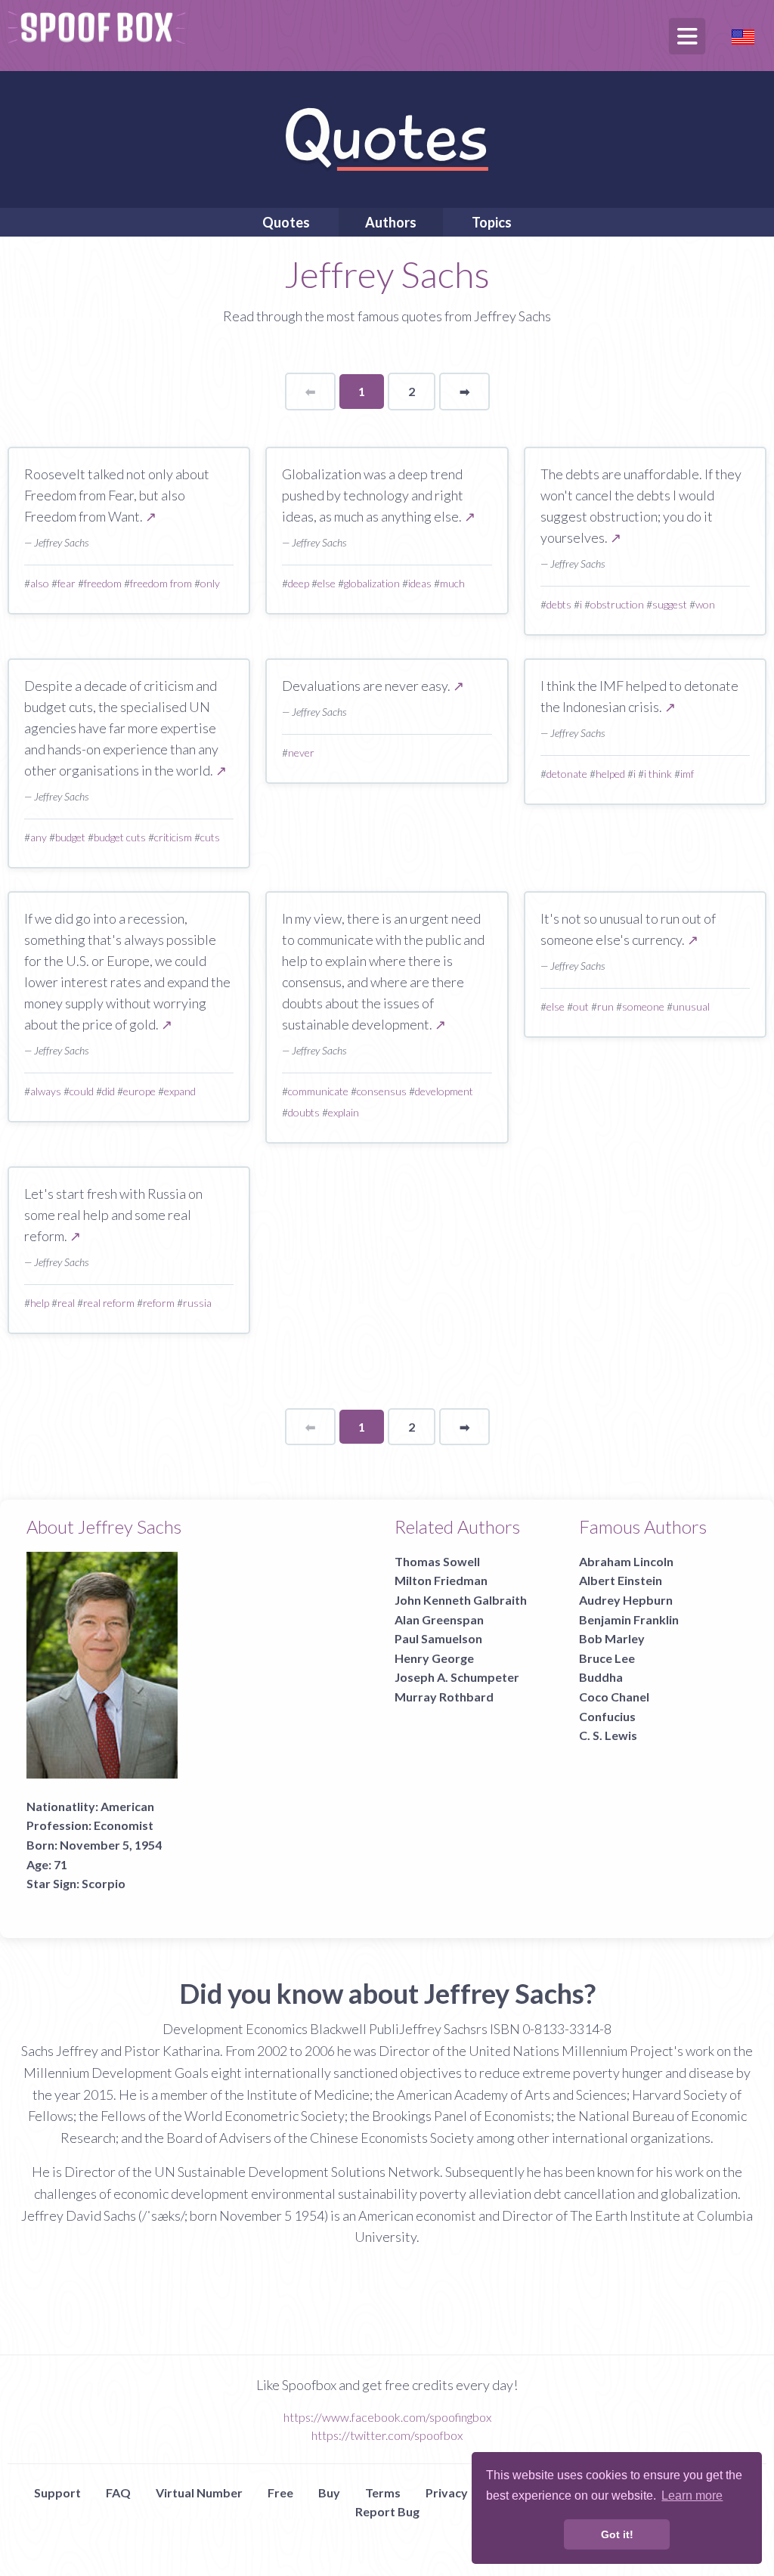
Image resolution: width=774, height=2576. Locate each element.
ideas (420, 583)
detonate (567, 774)
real (66, 1303)
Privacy (447, 2492)
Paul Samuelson (438, 1638)
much (452, 583)
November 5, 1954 (111, 1845)
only (210, 583)
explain (344, 1112)
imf (687, 774)
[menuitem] (286, 222)
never (301, 752)
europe (139, 1091)
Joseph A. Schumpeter (457, 1677)
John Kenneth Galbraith (461, 1600)
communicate (318, 1091)
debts (559, 604)
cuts (210, 837)
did (108, 1091)
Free (280, 2492)
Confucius (607, 1716)
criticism (173, 837)
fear (67, 583)
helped (610, 774)
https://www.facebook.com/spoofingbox (387, 2417)
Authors (391, 222)
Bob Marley (612, 1638)
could (82, 1091)
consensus (382, 1091)
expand (180, 1091)
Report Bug (387, 2511)
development (444, 1091)
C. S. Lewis (608, 1735)
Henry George (434, 1658)
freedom (103, 583)
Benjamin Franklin (629, 1619)
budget (70, 837)
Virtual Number (199, 2492)
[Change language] (743, 35)
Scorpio (104, 1883)
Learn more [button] (692, 2495)
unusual (691, 1006)
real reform (109, 1303)
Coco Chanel (614, 1697)
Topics (492, 222)
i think (658, 774)
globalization (372, 583)
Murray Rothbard (444, 1697)
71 (60, 1864)
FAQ (118, 2492)
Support (57, 2492)
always (46, 1091)
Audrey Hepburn (626, 1600)
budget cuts (120, 837)
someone (643, 1006)
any (39, 837)
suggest (670, 604)
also (40, 583)
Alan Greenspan (439, 1619)
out (581, 1006)
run (605, 1006)
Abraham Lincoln (626, 1561)
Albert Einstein (621, 1580)
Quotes (286, 222)
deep (299, 583)
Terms (383, 2492)
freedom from (161, 583)
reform (159, 1303)
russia (197, 1303)
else (327, 583)
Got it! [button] (617, 2534)
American (127, 1806)
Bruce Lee (607, 1658)
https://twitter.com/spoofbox (387, 2435)
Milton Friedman (441, 1580)
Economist (124, 1825)
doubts (304, 1112)
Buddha (601, 1677)
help (40, 1303)
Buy (329, 2492)
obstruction (617, 604)
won (705, 604)
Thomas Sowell (437, 1561)
